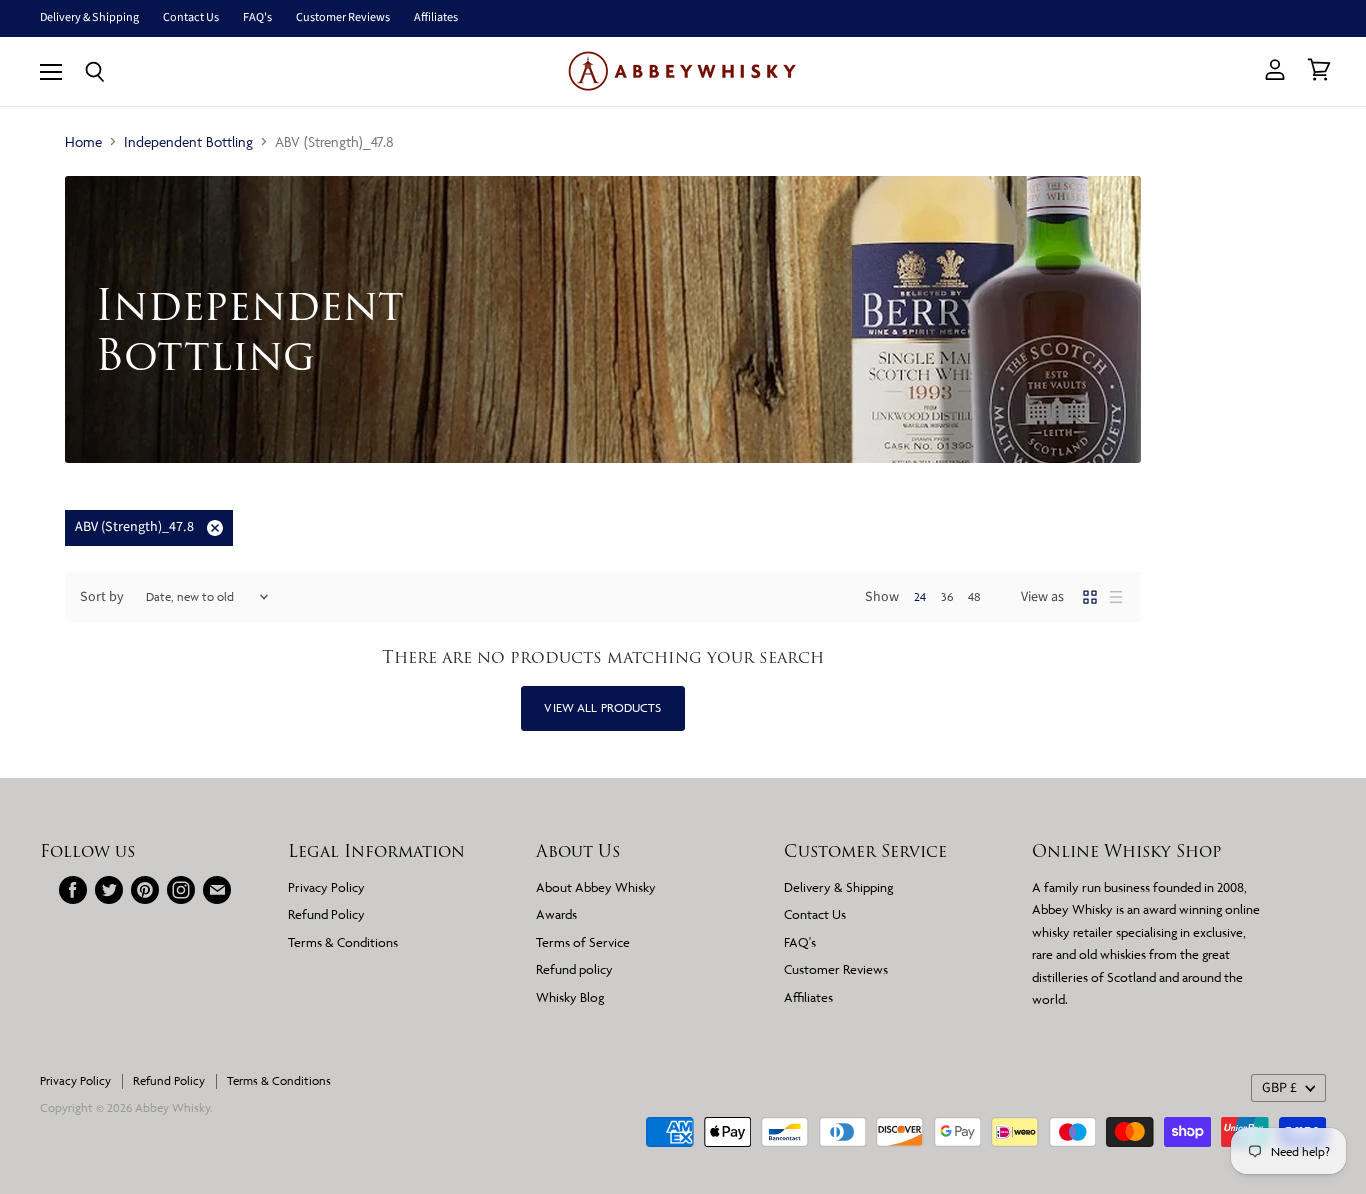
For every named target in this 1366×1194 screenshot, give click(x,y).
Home (83, 141)
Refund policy (574, 969)
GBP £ (1279, 1088)
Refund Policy (326, 914)
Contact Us (191, 18)
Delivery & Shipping (89, 18)
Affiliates (436, 18)
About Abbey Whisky (596, 887)
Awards (556, 914)
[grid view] (1090, 597)
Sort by (102, 597)
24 (920, 596)
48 (974, 596)
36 (947, 596)
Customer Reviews (343, 18)
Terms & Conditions (343, 942)
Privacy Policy (326, 887)
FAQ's (257, 18)
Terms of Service (583, 942)
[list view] (1116, 597)
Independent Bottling (188, 141)
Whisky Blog (570, 997)
